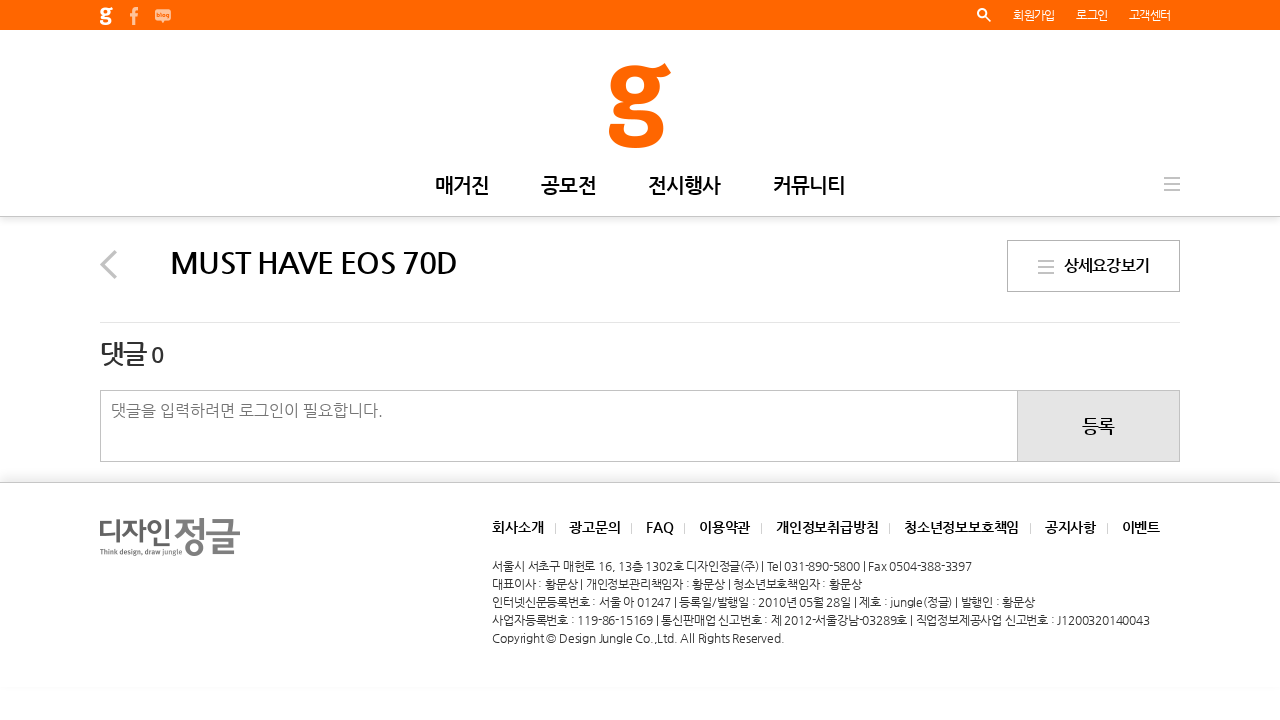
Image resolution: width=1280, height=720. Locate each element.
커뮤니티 (809, 186)
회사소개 (517, 527)
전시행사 (684, 186)
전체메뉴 (1172, 184)
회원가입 (1033, 15)
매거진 (462, 186)
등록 (1098, 425)
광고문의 (594, 527)
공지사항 (1070, 527)
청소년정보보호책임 (961, 527)
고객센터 (1149, 15)
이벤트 (1141, 527)
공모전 (568, 186)
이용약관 (724, 527)
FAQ (659, 527)
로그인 (1091, 15)
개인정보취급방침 (827, 527)
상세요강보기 (1101, 265)
